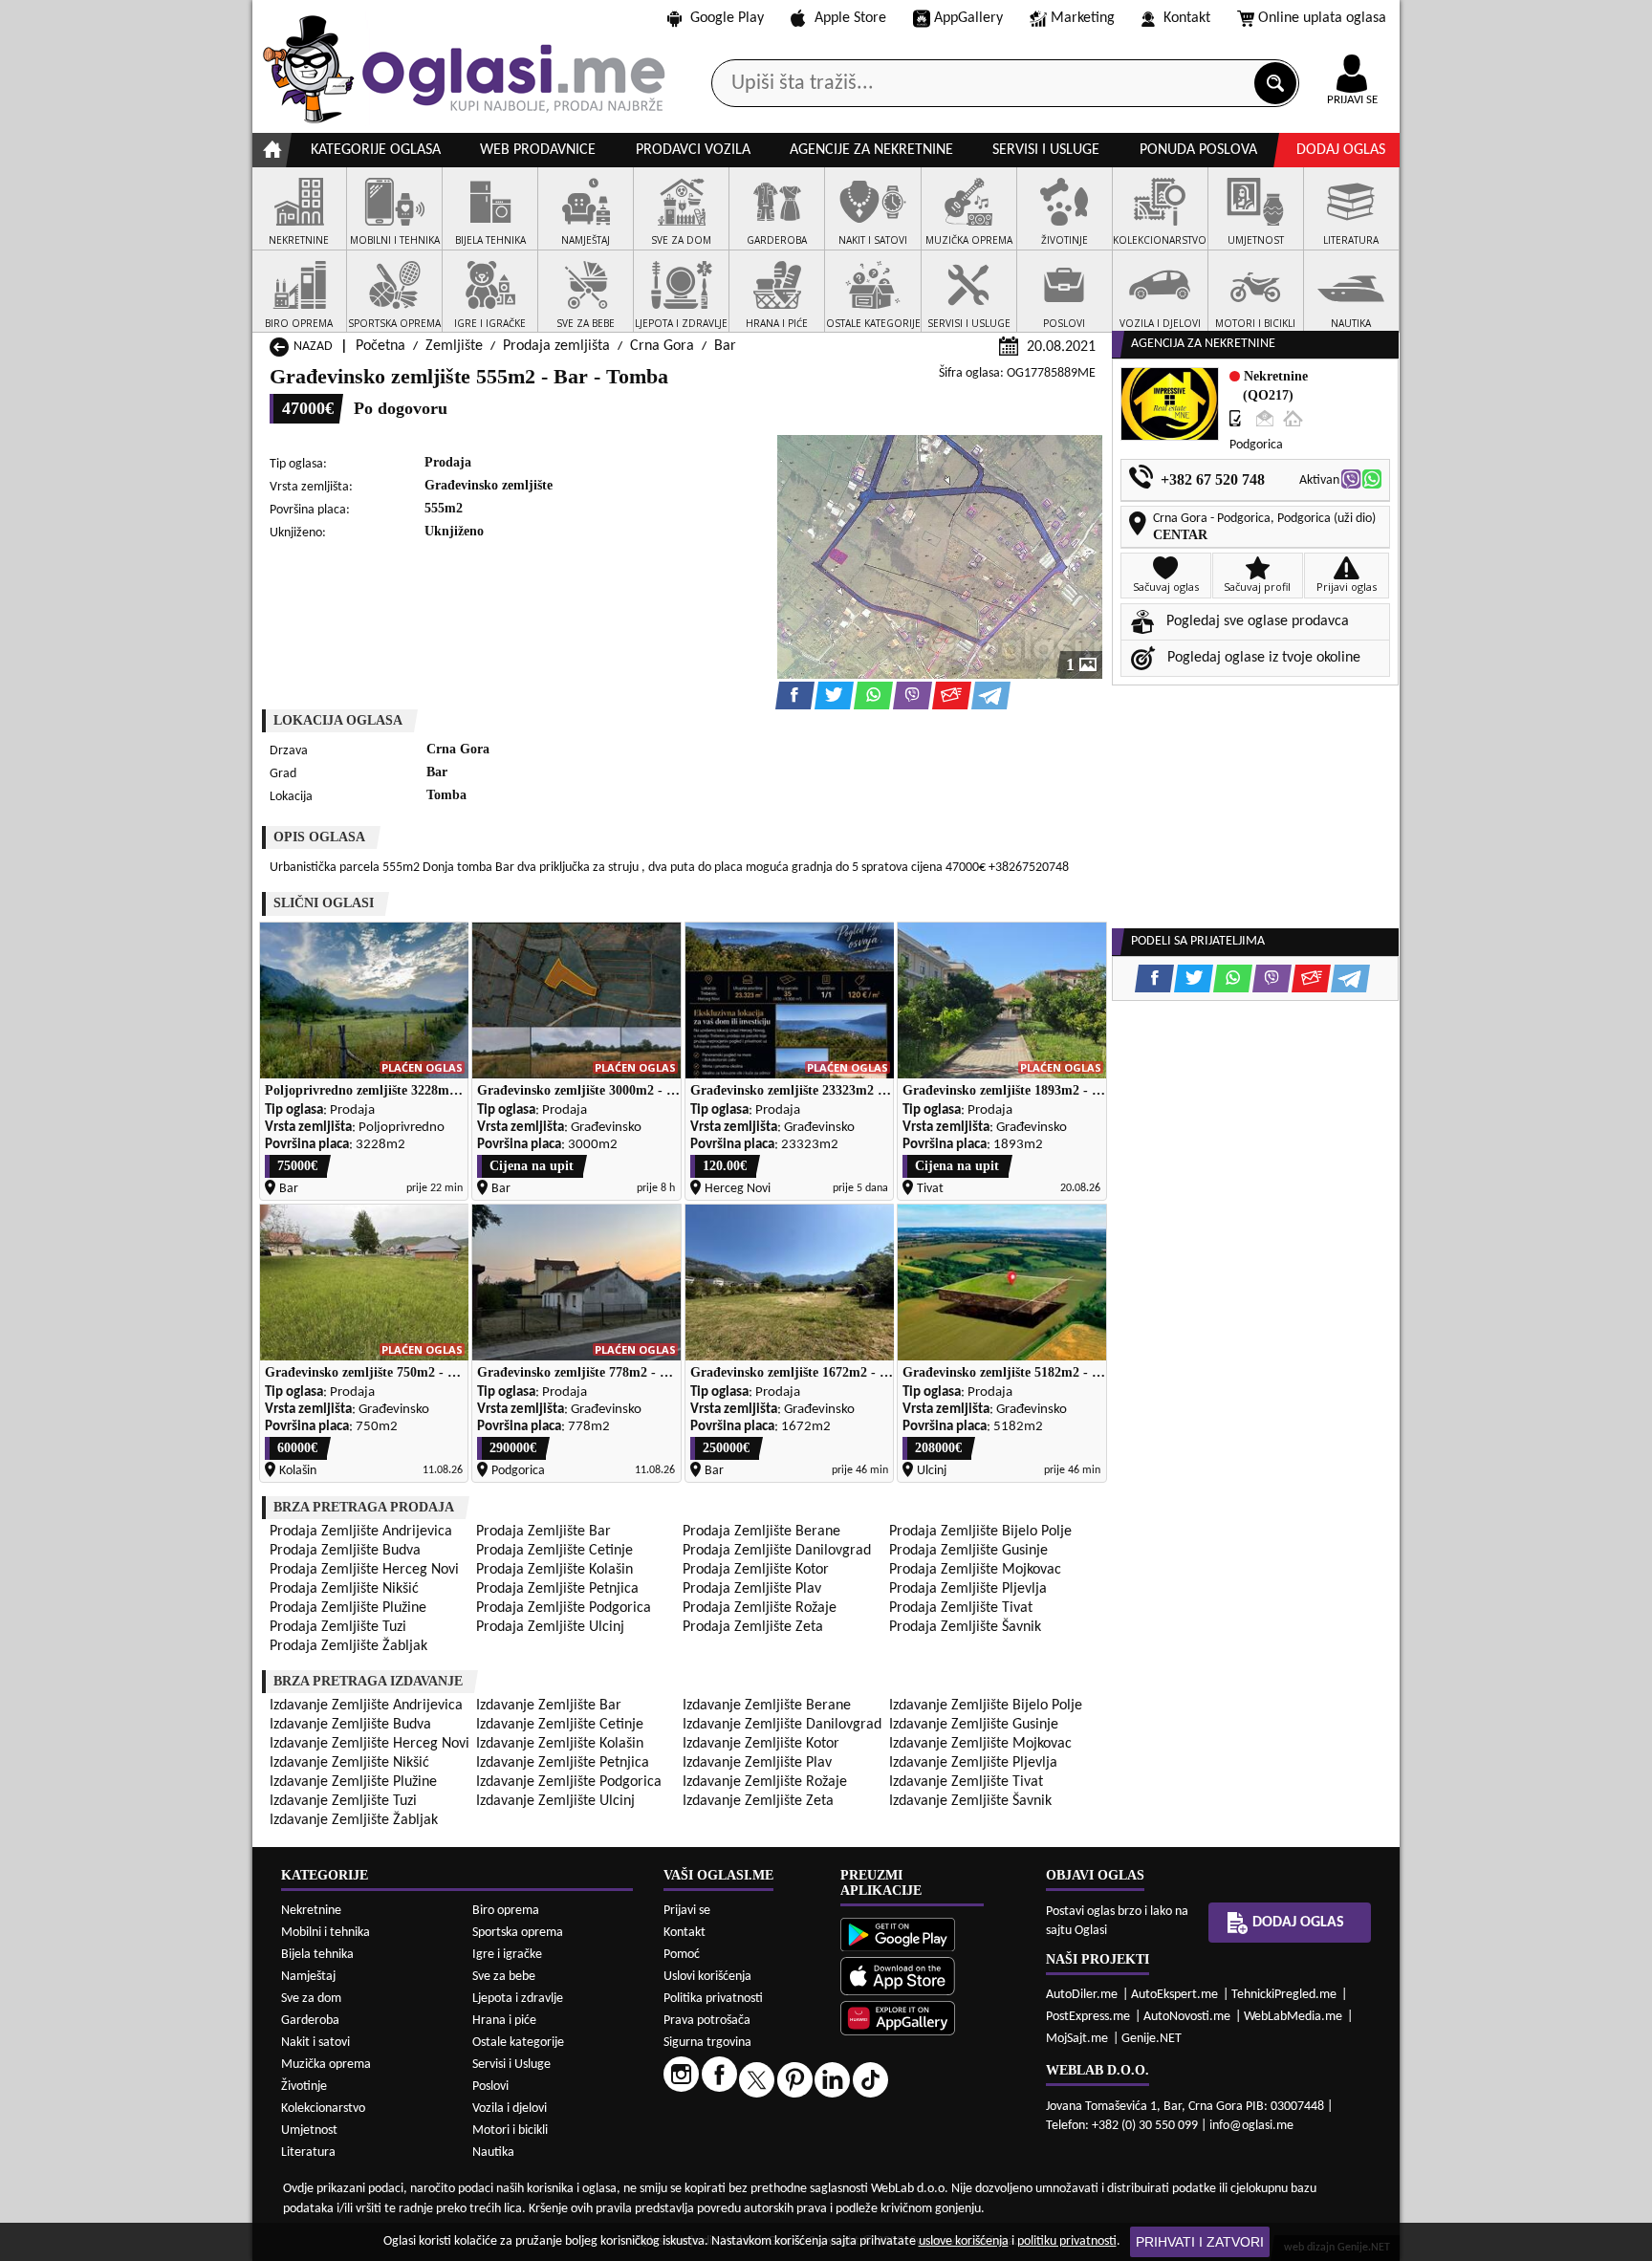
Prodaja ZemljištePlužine (348, 1608)
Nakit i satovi (315, 2043)
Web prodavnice (538, 150)
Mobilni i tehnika (326, 1933)
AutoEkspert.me (1174, 1995)
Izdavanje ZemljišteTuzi (343, 1801)
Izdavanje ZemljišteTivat (966, 1782)
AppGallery (968, 18)
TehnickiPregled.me (1284, 1995)
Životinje (304, 2087)
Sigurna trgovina (707, 2043)
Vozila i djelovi (510, 2109)
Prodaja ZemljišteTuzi (338, 1627)
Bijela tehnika (317, 1955)
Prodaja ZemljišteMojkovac (975, 1570)
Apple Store (850, 18)
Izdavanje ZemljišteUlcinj (555, 1801)
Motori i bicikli (510, 2131)
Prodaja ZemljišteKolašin (554, 1570)
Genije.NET (1152, 2039)
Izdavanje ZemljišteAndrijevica (366, 1706)
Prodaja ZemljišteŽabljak (348, 1646)
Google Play (727, 18)
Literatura (308, 2152)
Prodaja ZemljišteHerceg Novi (364, 1570)
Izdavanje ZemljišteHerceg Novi (370, 1744)
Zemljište (454, 346)
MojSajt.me (1077, 2039)
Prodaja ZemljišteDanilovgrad (777, 1551)
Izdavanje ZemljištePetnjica (563, 1763)
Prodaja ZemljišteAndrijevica (361, 1532)
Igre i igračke (507, 1955)
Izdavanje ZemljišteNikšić (349, 1763)
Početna (380, 346)
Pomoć (682, 1955)
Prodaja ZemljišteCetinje (554, 1551)
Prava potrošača (707, 2021)
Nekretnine (311, 1911)
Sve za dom (311, 1999)
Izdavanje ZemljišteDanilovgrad (782, 1725)
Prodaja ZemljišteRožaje (760, 1608)
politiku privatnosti (1067, 2241)
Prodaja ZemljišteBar (543, 1532)
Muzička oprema (326, 2065)
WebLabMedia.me (1293, 2017)
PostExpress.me (1088, 2017)
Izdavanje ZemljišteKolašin (560, 1744)
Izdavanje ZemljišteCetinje (560, 1725)
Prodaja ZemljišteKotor (756, 1570)
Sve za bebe (504, 1977)
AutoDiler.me (1082, 1995)
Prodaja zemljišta (556, 346)
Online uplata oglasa (1322, 18)
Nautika (493, 2152)
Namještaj (308, 1977)
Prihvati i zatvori (1200, 2242)
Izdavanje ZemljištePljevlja (973, 1763)
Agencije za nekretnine (871, 150)
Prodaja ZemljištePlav (752, 1589)
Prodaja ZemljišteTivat (961, 1608)
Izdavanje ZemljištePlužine (353, 1782)
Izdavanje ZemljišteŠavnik (970, 1801)
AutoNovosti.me (1187, 2017)
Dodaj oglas (1341, 150)
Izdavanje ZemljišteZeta (758, 1801)
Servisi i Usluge (511, 2065)
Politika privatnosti (713, 1999)
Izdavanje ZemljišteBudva (350, 1725)
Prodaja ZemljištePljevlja (968, 1589)
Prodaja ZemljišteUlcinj (550, 1627)
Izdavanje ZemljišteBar (549, 1706)
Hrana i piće (504, 2021)
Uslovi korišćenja (707, 1977)
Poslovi (490, 2087)
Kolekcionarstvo (323, 2109)
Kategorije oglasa (376, 150)
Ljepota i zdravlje (518, 1999)
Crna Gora (662, 346)
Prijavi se (687, 1911)
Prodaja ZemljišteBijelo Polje (980, 1532)
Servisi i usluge (1046, 150)
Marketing (1083, 18)
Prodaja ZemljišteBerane (761, 1532)
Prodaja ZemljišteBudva (345, 1551)
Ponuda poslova (1198, 150)
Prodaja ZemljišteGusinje (968, 1551)
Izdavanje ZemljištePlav (757, 1763)
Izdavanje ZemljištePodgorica (569, 1782)
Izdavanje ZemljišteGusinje (974, 1725)
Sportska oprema (518, 1933)
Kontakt (1187, 18)
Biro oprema (506, 1911)
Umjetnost (309, 2131)
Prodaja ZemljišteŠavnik (965, 1627)
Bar (725, 346)
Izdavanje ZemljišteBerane (767, 1706)
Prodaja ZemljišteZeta (753, 1627)
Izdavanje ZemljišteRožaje (765, 1782)
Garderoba (310, 2021)
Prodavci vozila (693, 150)
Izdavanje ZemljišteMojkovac (980, 1744)
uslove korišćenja (964, 2241)
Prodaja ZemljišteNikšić (344, 1589)
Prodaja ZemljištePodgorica (564, 1608)
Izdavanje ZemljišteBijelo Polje (986, 1706)
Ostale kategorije (518, 2043)
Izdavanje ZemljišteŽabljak (354, 1820)
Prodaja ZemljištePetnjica (557, 1589)
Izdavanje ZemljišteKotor (761, 1744)
